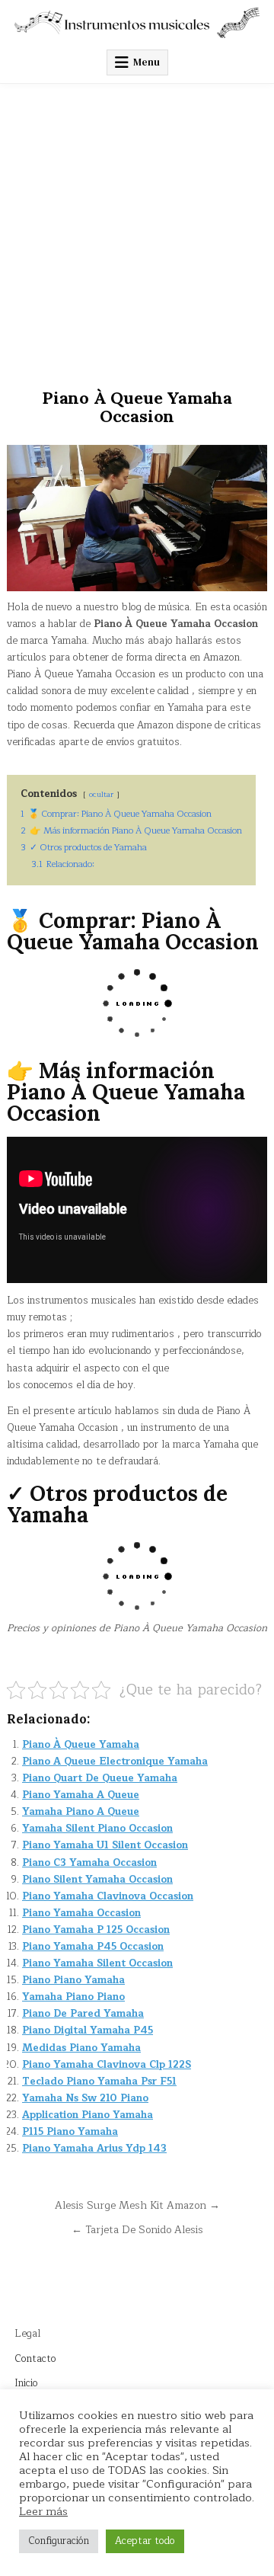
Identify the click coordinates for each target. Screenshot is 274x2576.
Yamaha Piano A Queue (81, 1812)
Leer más (43, 2511)
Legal (27, 2334)
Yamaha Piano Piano (73, 1997)
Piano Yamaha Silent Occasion (97, 1963)
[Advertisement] (137, 229)
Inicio (26, 2383)
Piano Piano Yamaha (73, 1980)
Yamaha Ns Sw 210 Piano (85, 2098)
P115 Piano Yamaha (70, 2132)
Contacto (35, 2359)
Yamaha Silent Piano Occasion (97, 1829)
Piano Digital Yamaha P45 (88, 2030)
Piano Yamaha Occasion (81, 1913)
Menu (147, 62)
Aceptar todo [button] (145, 2541)
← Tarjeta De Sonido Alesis (137, 2230)
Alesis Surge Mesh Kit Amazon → (137, 2205)
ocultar (101, 794)
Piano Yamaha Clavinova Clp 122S (107, 2065)
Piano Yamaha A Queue (81, 1795)
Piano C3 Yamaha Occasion (89, 1863)
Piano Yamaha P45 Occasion (93, 1947)
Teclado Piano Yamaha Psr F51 (99, 2082)
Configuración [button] (59, 2541)
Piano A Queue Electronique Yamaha (115, 1762)
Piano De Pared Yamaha (83, 2014)
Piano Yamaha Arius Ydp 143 (94, 2149)
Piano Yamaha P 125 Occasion (96, 1930)
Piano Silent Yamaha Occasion (97, 1880)
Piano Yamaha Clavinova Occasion (108, 1896)
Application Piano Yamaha (88, 2115)
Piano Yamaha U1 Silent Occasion (105, 1845)
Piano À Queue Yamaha (81, 1745)
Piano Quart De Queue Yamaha (100, 1778)
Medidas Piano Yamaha (81, 2048)
